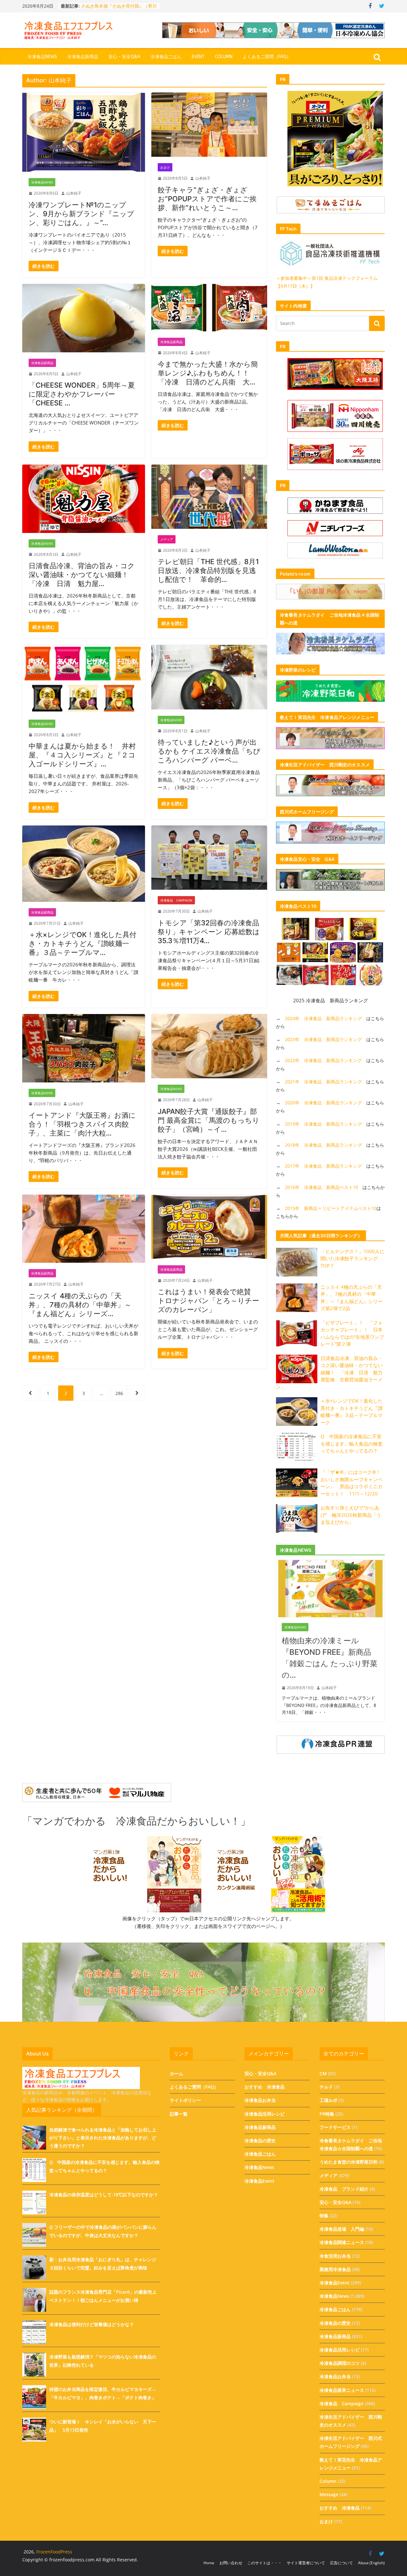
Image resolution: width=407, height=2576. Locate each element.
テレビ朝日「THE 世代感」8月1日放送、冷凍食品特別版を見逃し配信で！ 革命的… (208, 570)
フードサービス (335, 2127)
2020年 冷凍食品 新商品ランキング (323, 1103)
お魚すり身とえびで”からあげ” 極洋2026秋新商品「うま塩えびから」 (351, 1515)
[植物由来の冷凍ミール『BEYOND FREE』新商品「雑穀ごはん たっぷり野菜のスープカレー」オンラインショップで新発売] (330, 1564)
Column (224, 57)
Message (329, 2494)
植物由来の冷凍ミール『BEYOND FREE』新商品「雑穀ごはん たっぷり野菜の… (330, 1658)
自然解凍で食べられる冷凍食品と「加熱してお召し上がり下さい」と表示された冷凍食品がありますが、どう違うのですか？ (103, 2138)
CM (323, 2073)
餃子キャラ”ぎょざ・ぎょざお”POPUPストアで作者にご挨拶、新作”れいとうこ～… (207, 199)
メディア (167, 539)
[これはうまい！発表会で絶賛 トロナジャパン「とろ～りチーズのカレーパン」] (209, 1227)
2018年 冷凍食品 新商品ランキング (323, 1145)
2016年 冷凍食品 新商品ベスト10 (321, 1187)
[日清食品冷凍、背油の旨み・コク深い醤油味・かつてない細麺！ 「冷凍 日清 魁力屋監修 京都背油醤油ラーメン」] (84, 499)
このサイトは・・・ (265, 2563)
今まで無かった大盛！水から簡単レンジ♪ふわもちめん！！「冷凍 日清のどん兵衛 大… (208, 373)
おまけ (165, 167)
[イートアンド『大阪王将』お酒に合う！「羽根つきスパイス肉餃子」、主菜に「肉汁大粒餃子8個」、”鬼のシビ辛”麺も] (84, 1048)
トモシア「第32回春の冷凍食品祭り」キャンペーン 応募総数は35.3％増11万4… (209, 932)
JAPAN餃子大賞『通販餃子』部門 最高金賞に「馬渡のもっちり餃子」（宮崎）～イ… (209, 1120)
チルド (326, 2087)
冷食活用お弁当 (335, 2256)
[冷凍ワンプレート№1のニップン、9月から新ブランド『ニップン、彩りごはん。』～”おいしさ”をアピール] (84, 132)
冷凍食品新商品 (83, 57)
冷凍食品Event (259, 2181)
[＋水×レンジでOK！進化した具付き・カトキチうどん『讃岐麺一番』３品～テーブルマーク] (84, 864)
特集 (324, 2216)
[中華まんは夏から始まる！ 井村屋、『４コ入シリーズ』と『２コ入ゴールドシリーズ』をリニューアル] (84, 679)
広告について (341, 2563)
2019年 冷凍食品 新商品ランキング (323, 1124)
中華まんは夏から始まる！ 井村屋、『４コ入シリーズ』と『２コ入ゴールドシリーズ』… (82, 755)
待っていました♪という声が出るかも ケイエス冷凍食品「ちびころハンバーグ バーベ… (209, 751)
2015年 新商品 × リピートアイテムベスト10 (331, 1208)
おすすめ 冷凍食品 (265, 2087)
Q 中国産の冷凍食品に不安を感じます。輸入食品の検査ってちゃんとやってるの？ (352, 1443)
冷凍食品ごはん (166, 57)
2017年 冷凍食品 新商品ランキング (323, 1166)
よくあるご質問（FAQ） (267, 57)
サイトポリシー (185, 2100)
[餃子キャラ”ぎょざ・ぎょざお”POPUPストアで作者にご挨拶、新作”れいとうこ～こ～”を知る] (209, 125)
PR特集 (327, 2114)
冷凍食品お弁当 (260, 2100)
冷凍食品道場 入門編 (342, 2229)
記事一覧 (179, 2114)
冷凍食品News (42, 57)
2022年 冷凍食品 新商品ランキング (323, 1060)
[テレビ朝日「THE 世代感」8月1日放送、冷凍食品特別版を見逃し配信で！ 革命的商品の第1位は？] (209, 497)
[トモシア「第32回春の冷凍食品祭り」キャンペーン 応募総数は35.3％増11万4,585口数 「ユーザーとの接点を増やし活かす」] (209, 858)
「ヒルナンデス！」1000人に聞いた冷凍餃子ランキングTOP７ (352, 1258)
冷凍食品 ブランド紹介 (344, 2189)
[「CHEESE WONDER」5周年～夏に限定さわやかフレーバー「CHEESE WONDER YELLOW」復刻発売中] (84, 318)
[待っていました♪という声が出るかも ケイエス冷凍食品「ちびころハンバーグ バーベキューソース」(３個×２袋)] (209, 677)
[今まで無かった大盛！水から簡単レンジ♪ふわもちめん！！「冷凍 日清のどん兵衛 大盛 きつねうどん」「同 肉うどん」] (209, 307)
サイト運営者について (306, 2563)
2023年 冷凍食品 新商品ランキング (323, 1039)
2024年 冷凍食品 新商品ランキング (323, 1018)
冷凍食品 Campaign (176, 900)
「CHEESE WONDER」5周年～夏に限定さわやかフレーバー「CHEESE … (82, 394)
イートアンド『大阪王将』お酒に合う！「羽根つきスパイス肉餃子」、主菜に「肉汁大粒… (82, 1124)
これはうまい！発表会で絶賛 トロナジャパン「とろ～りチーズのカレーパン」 (208, 1301)
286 (119, 1393)
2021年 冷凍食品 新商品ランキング (323, 1082)
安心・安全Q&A (124, 57)
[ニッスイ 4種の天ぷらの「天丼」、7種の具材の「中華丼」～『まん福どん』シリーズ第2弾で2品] (84, 1229)
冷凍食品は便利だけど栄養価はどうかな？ (92, 2324)
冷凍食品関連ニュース (342, 2242)
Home (209, 2563)
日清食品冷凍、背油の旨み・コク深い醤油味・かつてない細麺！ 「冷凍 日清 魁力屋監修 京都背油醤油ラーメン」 (329, 1372)
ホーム (176, 2073)
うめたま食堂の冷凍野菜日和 (348, 2162)
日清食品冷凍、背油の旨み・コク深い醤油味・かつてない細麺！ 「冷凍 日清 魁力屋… (82, 575)
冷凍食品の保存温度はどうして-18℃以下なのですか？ (104, 2195)
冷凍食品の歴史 (260, 2141)
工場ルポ (328, 2100)
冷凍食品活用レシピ (265, 2114)
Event (198, 57)
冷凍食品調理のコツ (340, 2363)
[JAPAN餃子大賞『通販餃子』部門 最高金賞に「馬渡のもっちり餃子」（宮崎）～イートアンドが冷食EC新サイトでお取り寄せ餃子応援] (209, 1046)
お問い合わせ (231, 2563)
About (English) (371, 2563)
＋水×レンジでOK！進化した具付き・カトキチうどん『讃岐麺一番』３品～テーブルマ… (83, 943)
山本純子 (74, 193)
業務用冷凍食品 (335, 2269)
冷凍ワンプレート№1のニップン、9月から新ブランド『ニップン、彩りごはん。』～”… (81, 214)
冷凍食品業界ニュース (342, 2390)
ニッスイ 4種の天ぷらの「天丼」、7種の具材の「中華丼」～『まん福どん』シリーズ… (80, 1305)
